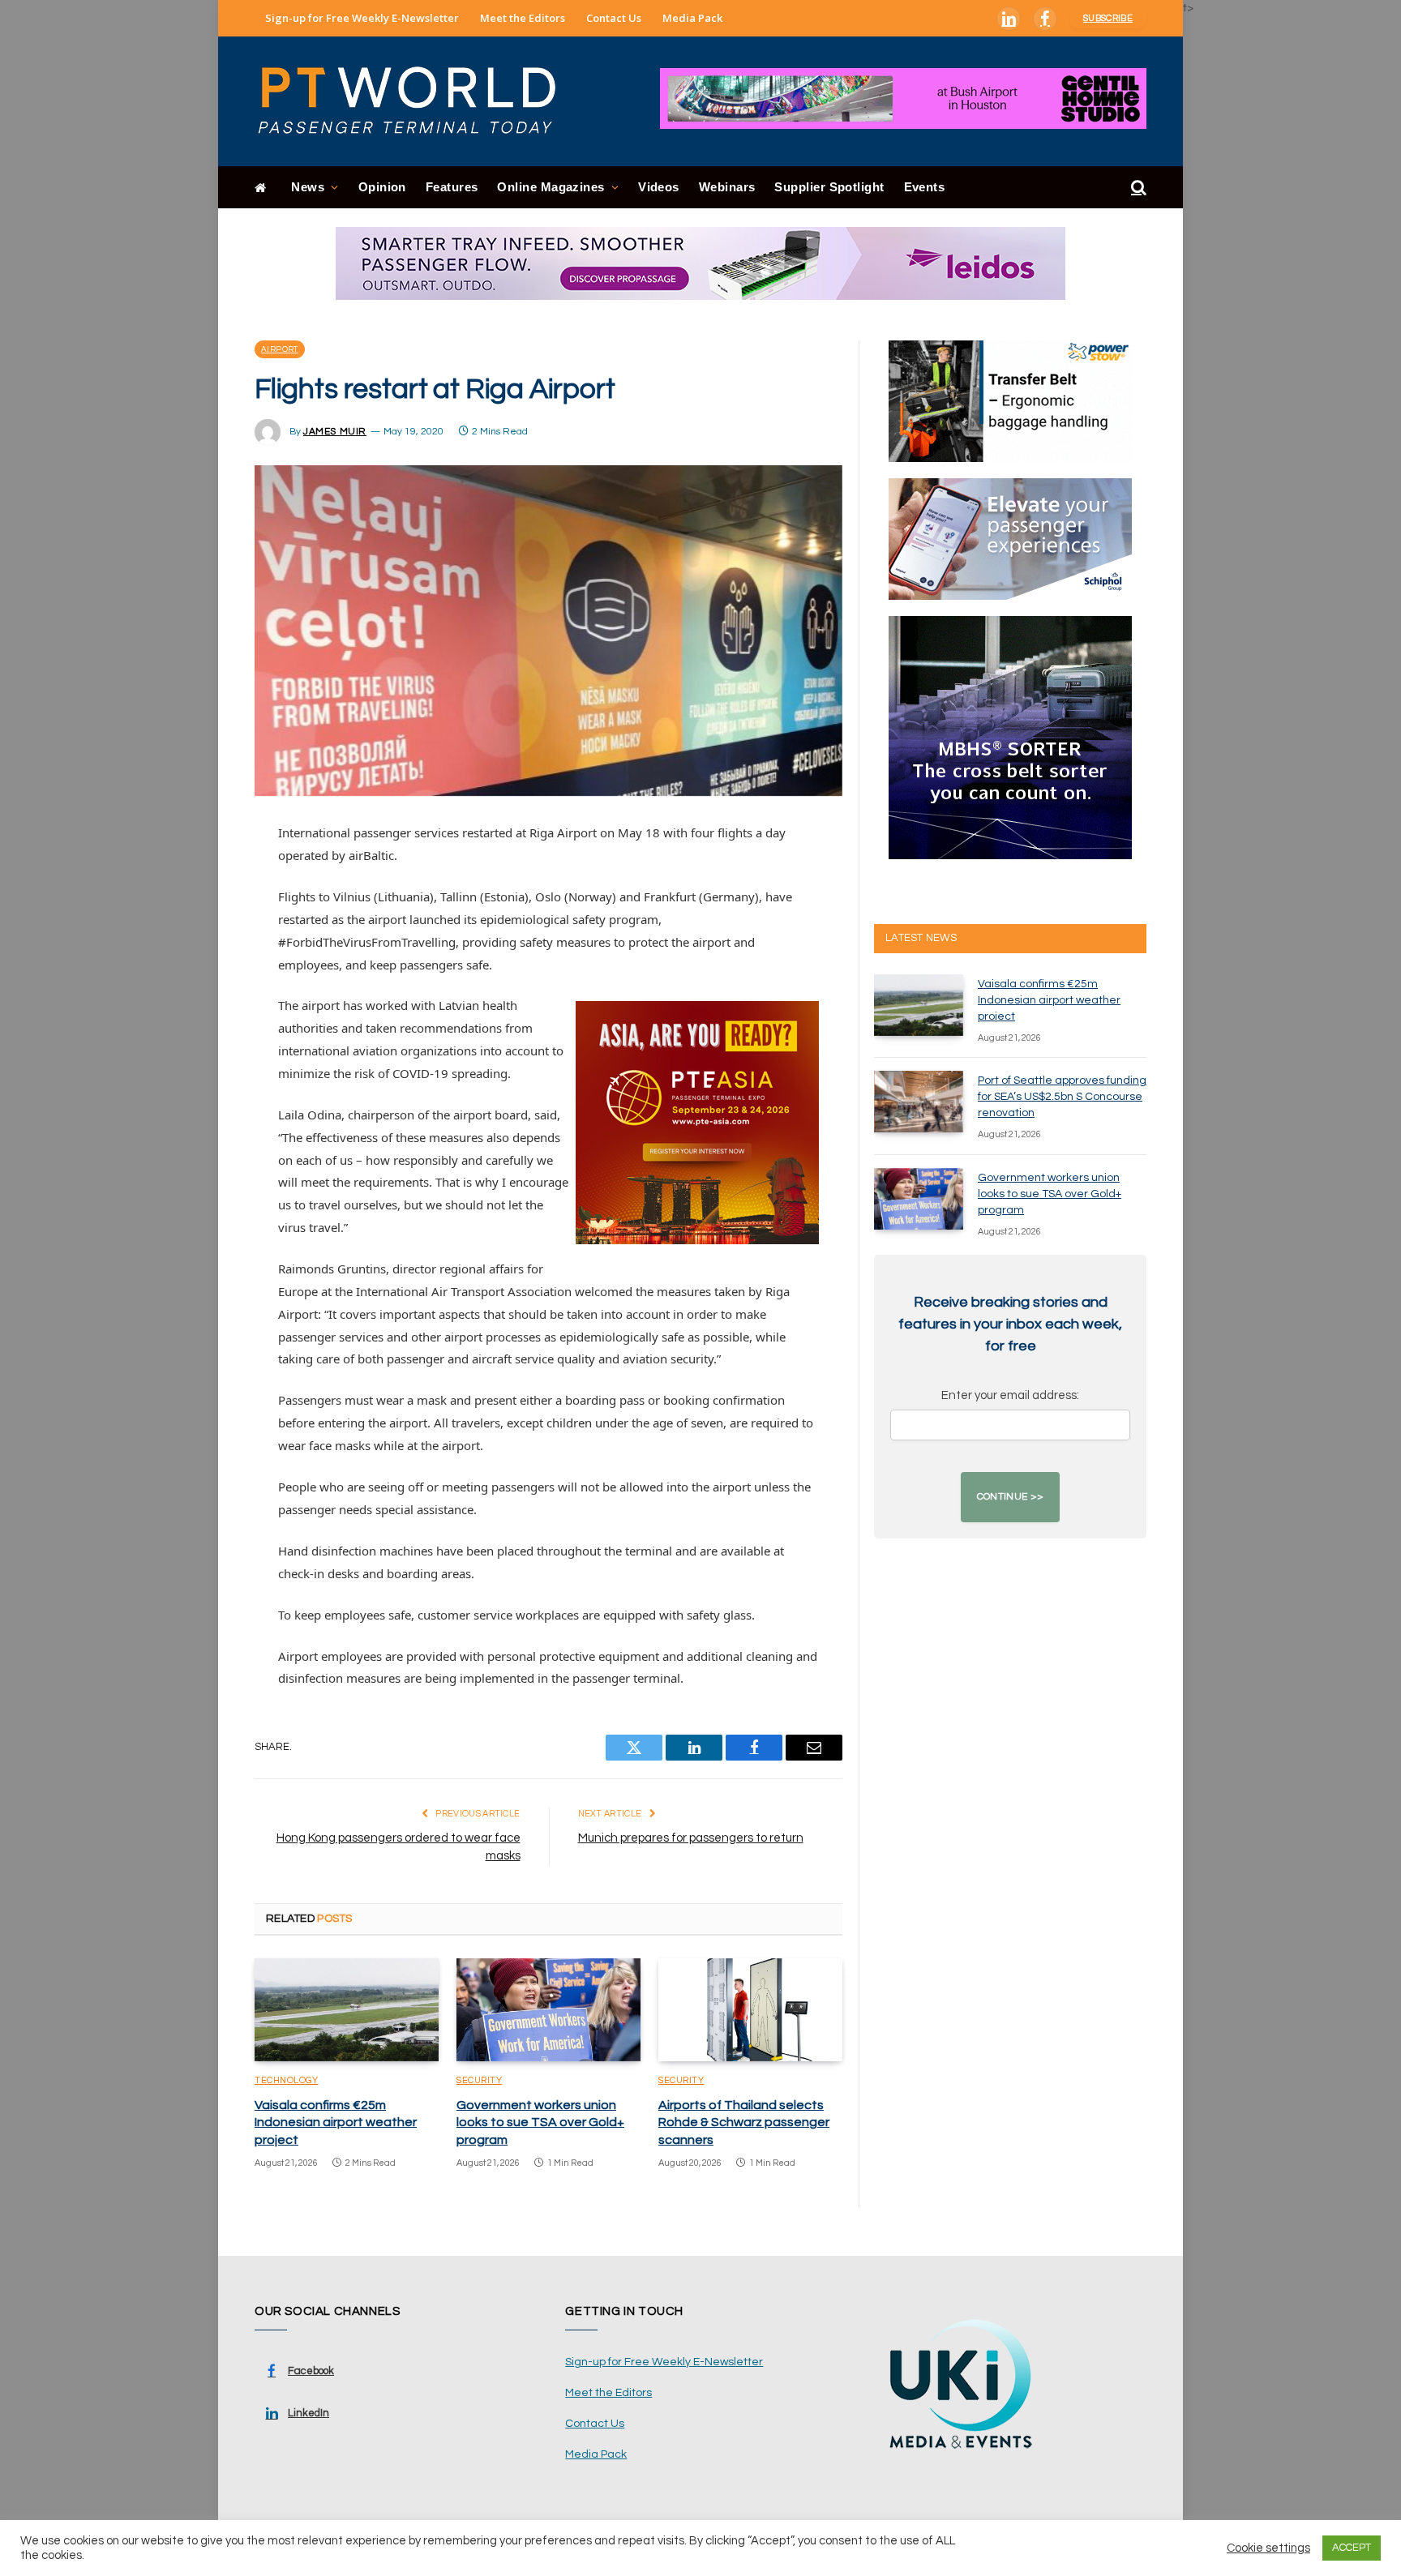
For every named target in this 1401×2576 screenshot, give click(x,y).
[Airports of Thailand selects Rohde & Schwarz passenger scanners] (750, 2010)
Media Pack (692, 18)
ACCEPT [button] (1352, 2548)
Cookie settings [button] (1268, 2548)
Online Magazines (551, 187)
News (308, 187)
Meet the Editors (523, 18)
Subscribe (1108, 18)
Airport (280, 349)
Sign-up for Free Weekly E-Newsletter (362, 18)
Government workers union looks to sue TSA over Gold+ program (540, 2123)
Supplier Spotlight (829, 187)
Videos (659, 187)
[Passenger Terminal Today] (417, 101)
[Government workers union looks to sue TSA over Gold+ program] (548, 2010)
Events (925, 187)
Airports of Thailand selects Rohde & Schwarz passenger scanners (744, 2123)
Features (452, 187)
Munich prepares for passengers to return (691, 1838)
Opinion (382, 187)
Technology (287, 2080)
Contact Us (614, 18)
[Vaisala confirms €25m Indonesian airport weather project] (347, 2010)
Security (479, 2080)
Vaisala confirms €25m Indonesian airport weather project (336, 2123)
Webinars (727, 187)
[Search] (1137, 188)
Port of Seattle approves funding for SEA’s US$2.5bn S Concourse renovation (1062, 1097)
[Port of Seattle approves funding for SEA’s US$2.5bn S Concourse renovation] (919, 1102)
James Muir (335, 432)
